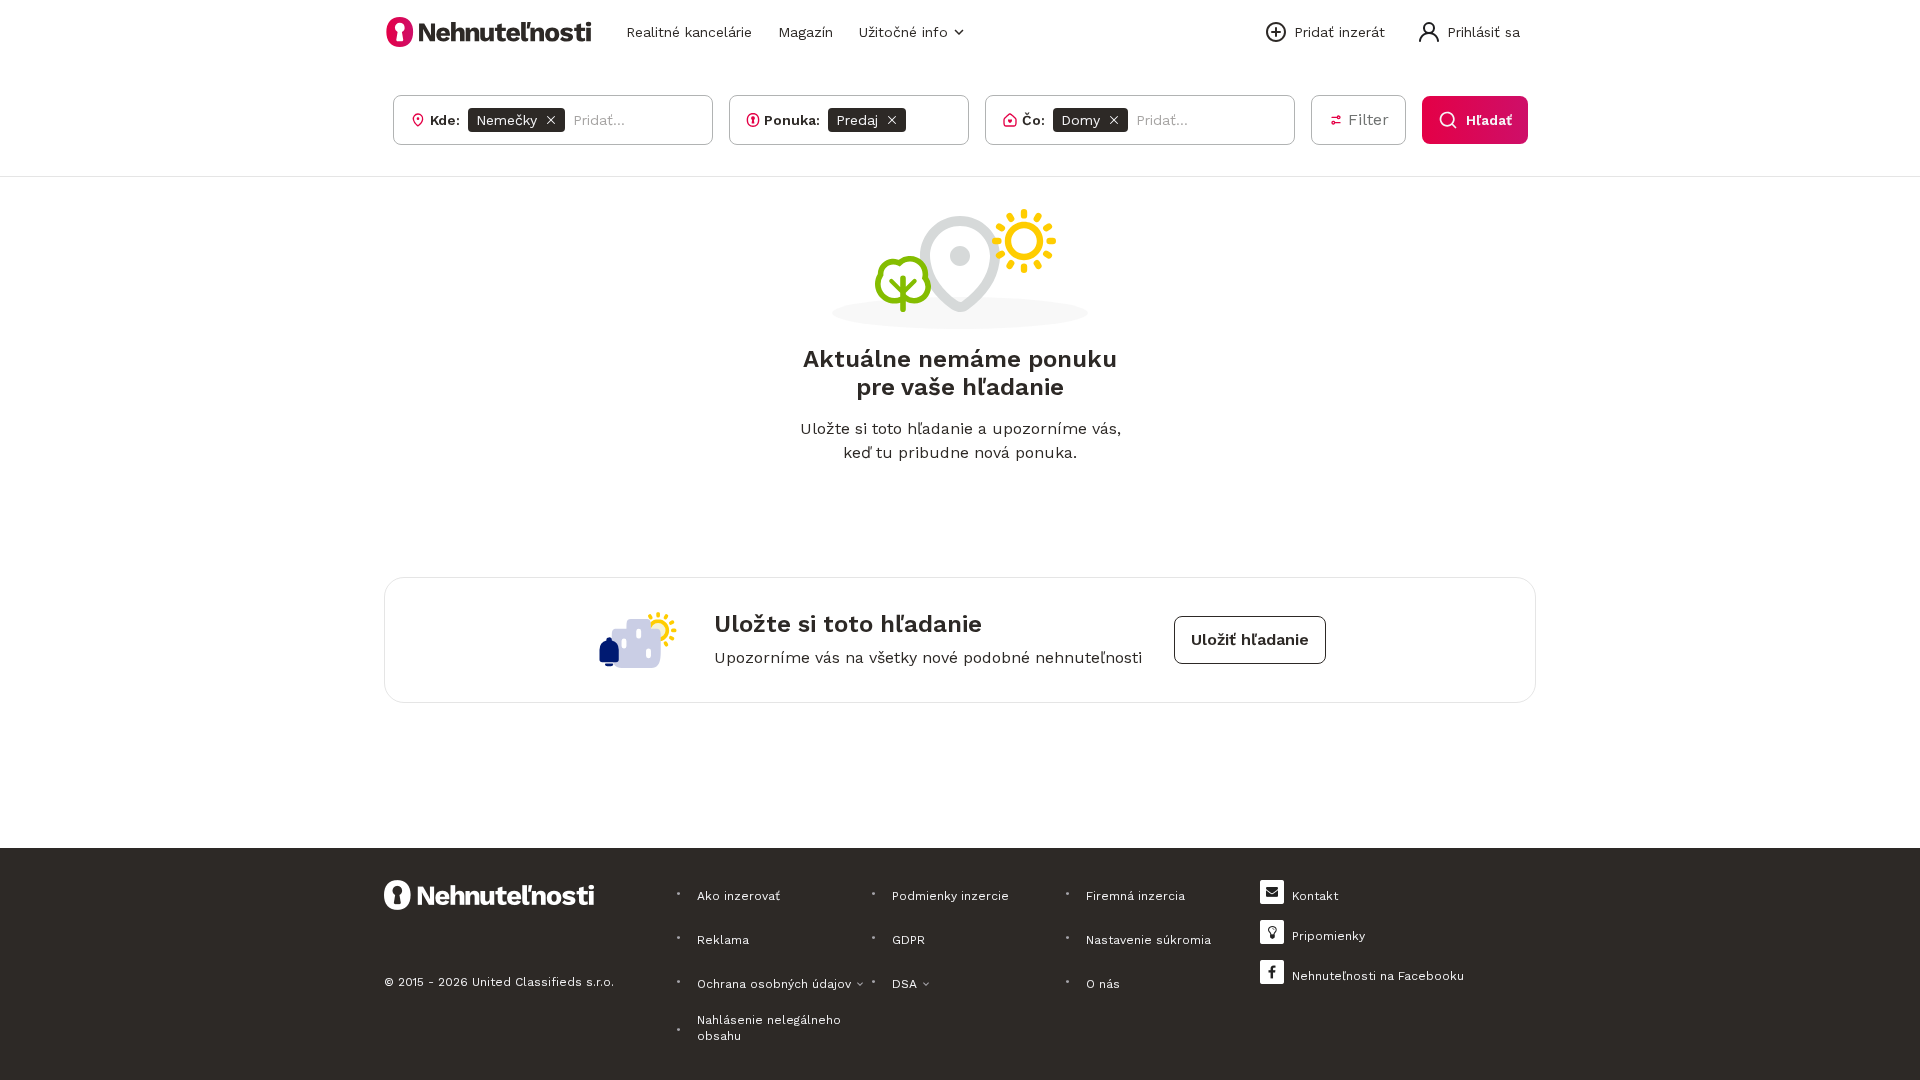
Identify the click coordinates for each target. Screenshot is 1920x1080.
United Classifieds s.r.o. (543, 982)
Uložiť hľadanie (1250, 639)
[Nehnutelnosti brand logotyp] (489, 32)
